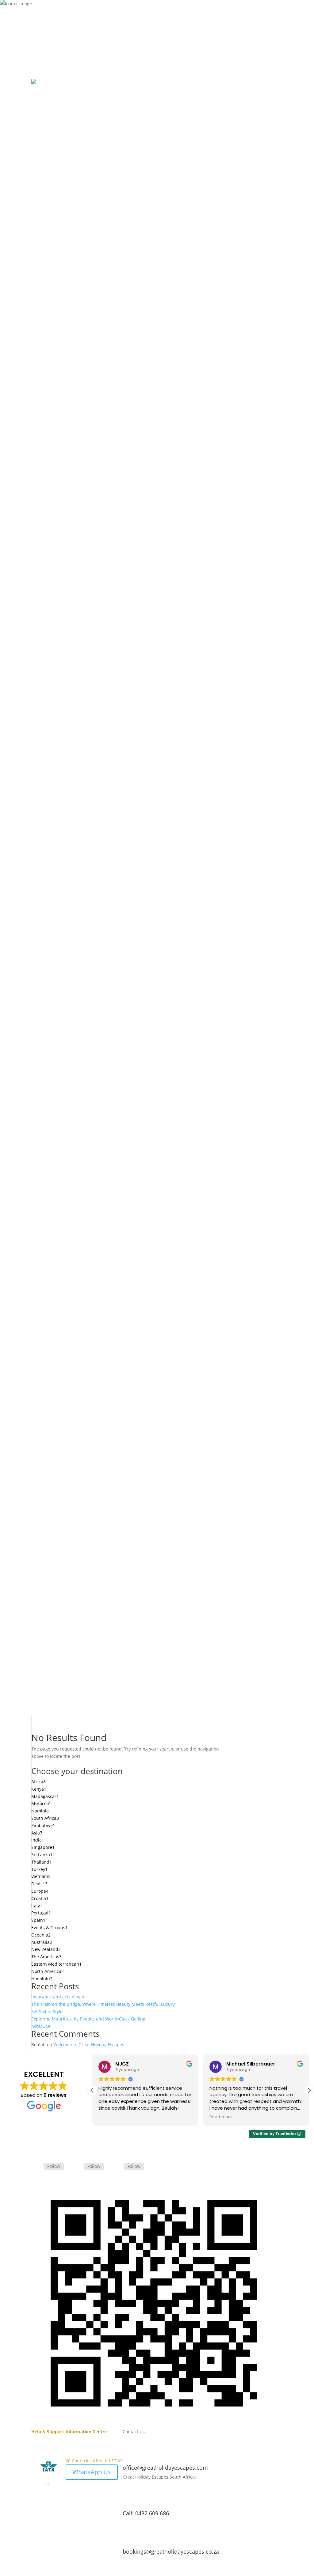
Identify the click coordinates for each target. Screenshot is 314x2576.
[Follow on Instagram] (48, 31)
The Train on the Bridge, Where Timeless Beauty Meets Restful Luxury (103, 2004)
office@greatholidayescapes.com (165, 2468)
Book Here (87, 34)
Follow (54, 2166)
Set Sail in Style (47, 2011)
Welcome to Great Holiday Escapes (89, 2045)
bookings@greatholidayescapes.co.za (171, 2551)
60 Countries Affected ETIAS (94, 2461)
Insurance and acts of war (58, 1997)
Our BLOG (76, 2439)
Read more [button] (221, 2117)
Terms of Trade (47, 2439)
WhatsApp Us (92, 2472)
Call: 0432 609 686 (146, 2513)
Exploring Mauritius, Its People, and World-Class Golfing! (89, 2019)
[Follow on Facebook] (36, 31)
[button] (309, 2090)
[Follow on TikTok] (61, 31)
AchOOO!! (41, 2026)
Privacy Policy (46, 2446)
